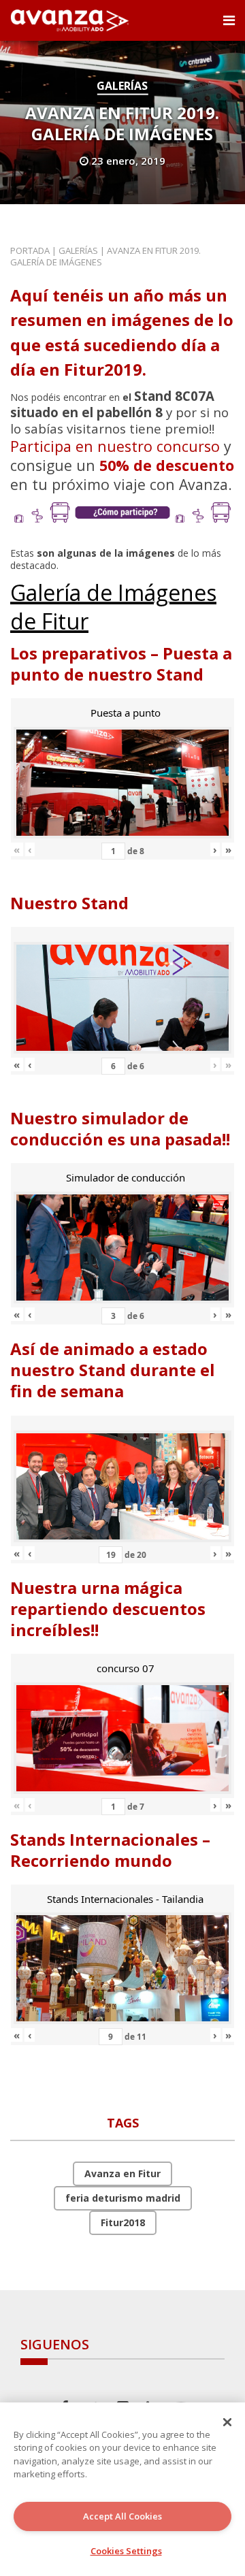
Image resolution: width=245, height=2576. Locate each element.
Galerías (122, 86)
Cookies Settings (126, 2551)
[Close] (227, 2422)
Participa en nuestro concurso (115, 446)
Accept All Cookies (122, 2516)
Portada (30, 250)
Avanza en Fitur (122, 2173)
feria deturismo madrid (123, 2198)
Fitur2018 (123, 2222)
